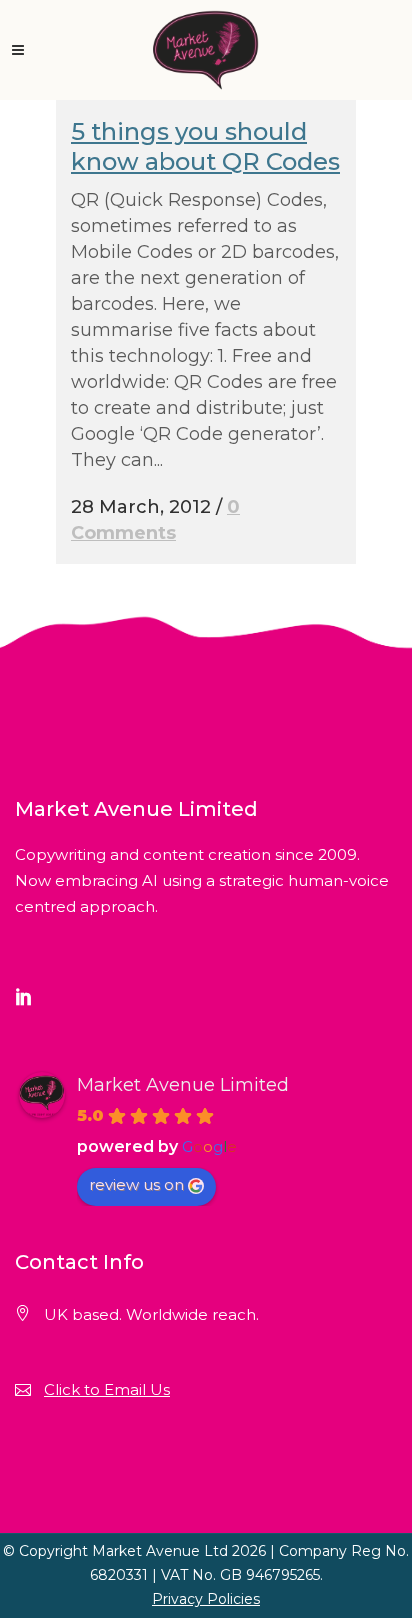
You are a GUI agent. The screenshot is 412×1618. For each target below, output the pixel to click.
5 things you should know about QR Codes (205, 146)
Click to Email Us (107, 1389)
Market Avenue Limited (183, 1085)
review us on (136, 1184)
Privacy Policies (206, 1599)
